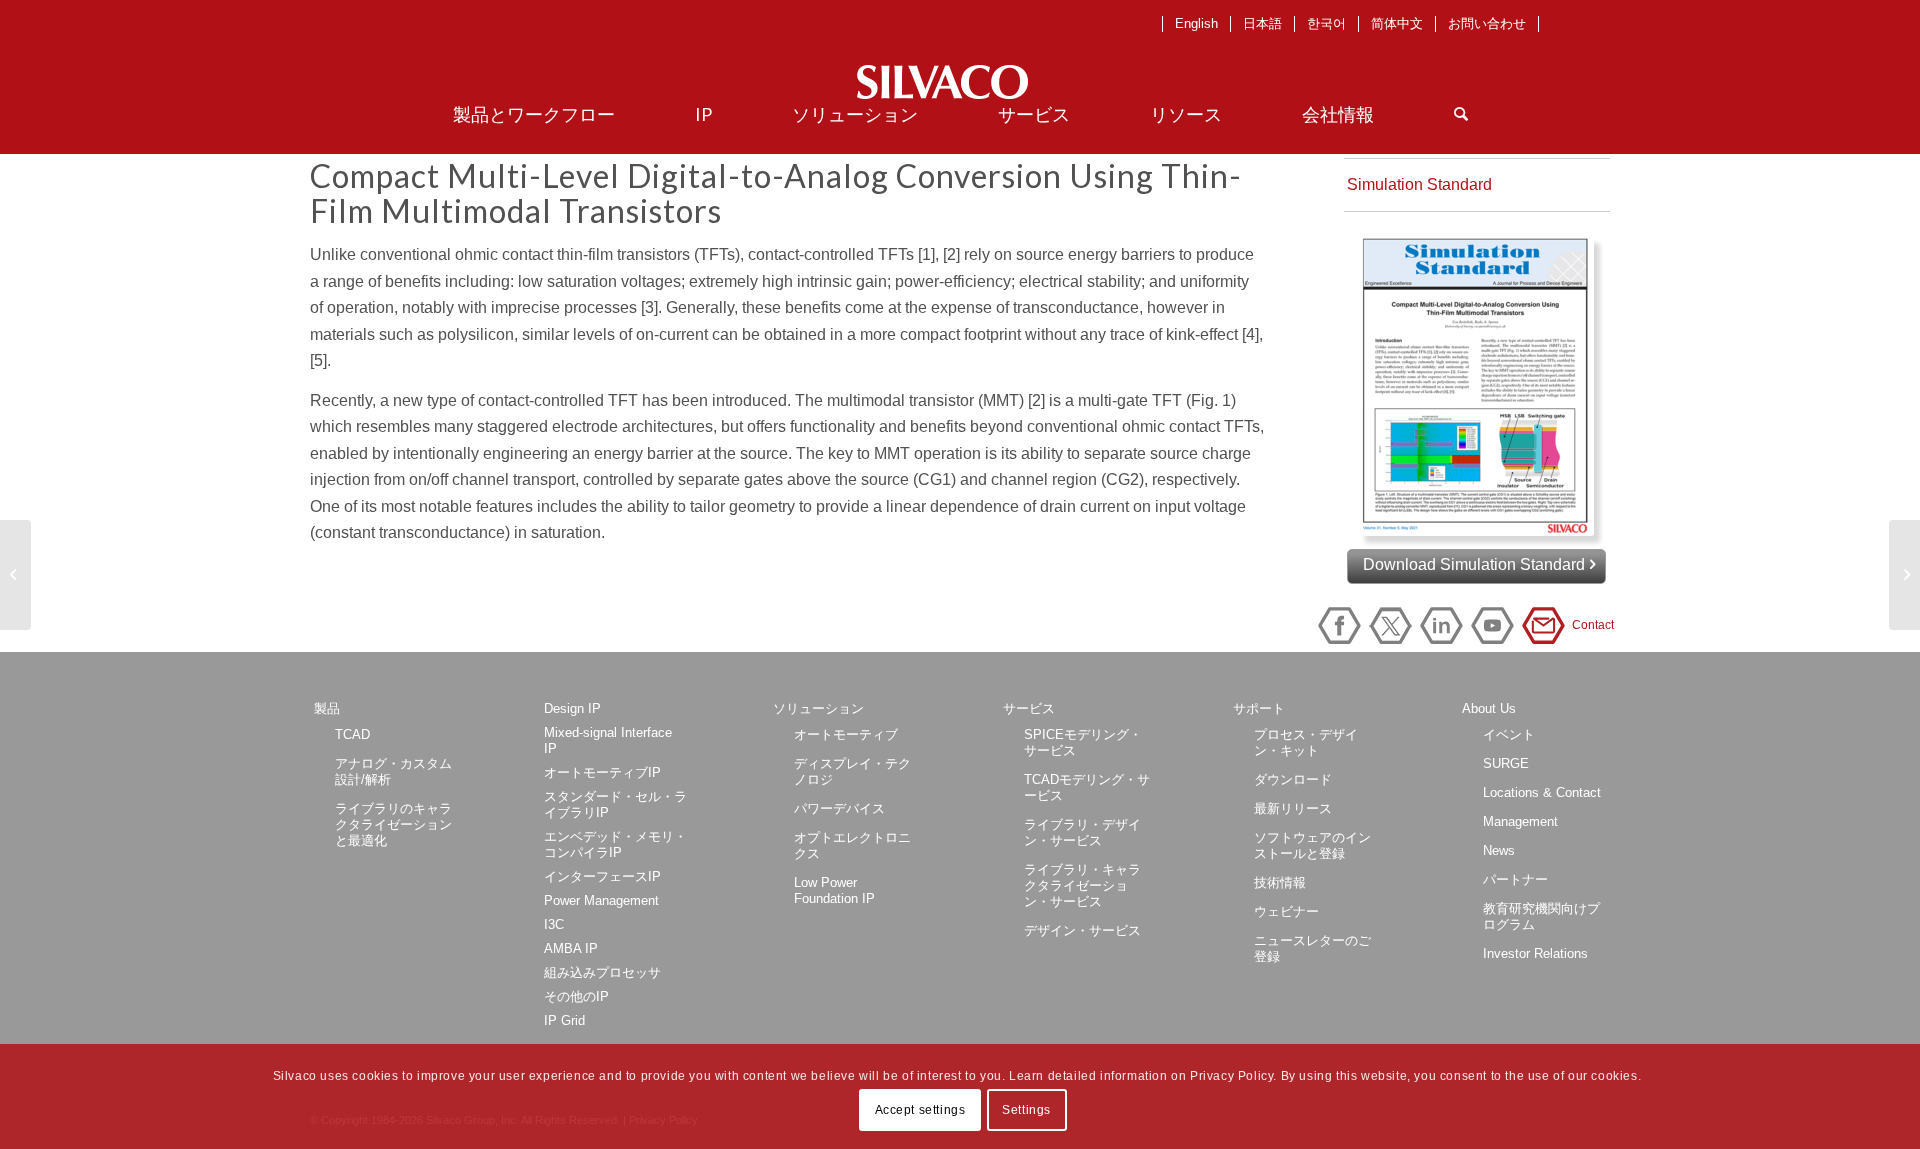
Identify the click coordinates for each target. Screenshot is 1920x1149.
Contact (1547, 625)
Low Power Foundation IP (834, 890)
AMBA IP (571, 948)
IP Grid (564, 1020)
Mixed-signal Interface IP (608, 740)
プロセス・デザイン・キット (1306, 742)
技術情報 (1280, 882)
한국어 (1326, 23)
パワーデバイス (839, 808)
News (1499, 850)
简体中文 (1397, 23)
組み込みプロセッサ (602, 972)
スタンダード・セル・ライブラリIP (615, 804)
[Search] (1461, 114)
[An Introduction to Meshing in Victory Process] (1904, 575)
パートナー (1515, 879)
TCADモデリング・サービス (1087, 787)
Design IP (572, 708)
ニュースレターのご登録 (1312, 948)
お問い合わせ (1487, 23)
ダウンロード (1293, 779)
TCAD (352, 734)
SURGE (1506, 763)
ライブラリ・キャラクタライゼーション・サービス (1082, 885)
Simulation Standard (1419, 184)
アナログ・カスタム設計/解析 (393, 771)
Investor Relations (1535, 953)
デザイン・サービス (1082, 930)
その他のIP (576, 996)
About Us (1489, 708)
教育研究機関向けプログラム (1541, 916)
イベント (1509, 734)
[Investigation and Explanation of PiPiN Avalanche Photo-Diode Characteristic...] (15, 575)
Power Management (601, 900)
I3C (554, 924)
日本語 (1262, 23)
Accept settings (920, 1110)
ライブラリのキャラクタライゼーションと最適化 (393, 824)
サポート (1259, 708)
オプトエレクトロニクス (852, 845)
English (1196, 23)
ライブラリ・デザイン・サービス (1082, 832)
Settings (1026, 1110)
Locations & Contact (1542, 792)
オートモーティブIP (602, 772)
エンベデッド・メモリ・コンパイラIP (615, 844)
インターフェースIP (602, 876)
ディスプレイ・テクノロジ (852, 771)
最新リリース (1293, 808)
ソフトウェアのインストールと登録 (1312, 845)
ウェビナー (1286, 911)
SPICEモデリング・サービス (1083, 742)
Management (1520, 821)
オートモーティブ (846, 734)
